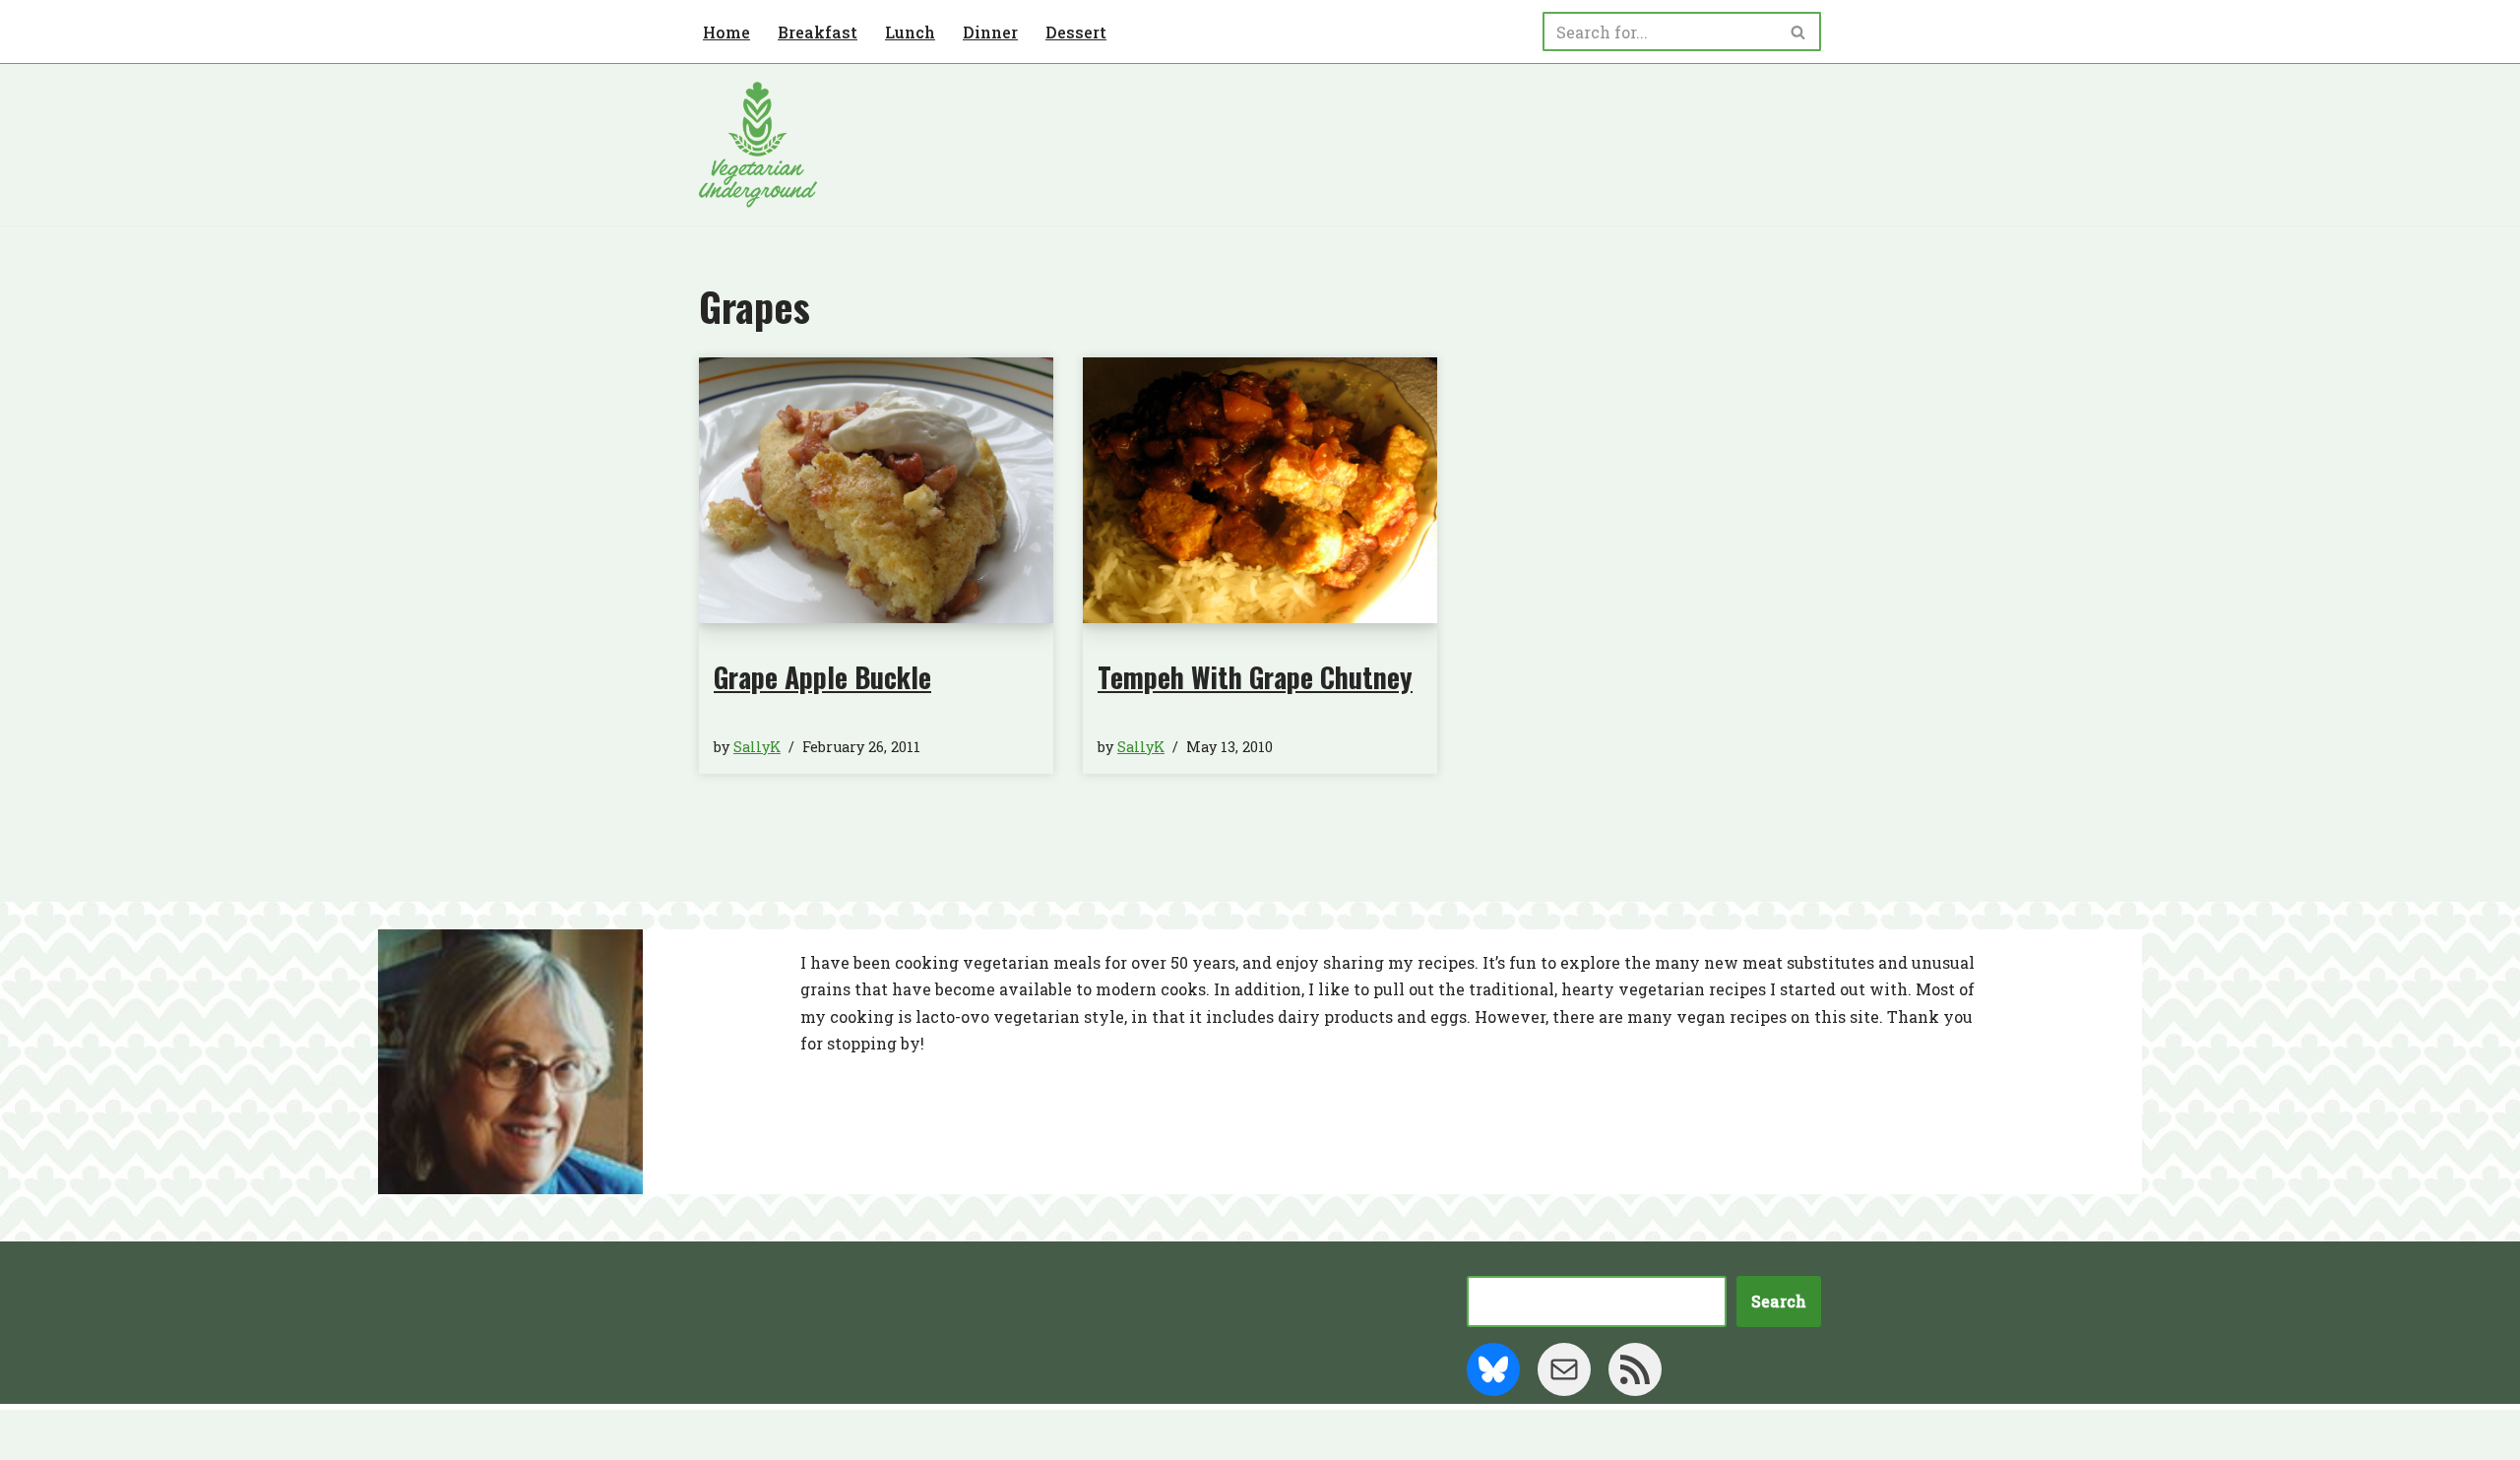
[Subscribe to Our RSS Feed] (1635, 1369)
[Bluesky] (1493, 1369)
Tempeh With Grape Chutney (1255, 677)
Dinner (990, 32)
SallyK (757, 747)
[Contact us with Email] (1564, 1369)
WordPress (891, 1435)
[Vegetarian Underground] (758, 145)
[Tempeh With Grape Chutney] (1260, 490)
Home (726, 32)
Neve (720, 1435)
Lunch (910, 32)
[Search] (1799, 32)
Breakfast (818, 32)
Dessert (1076, 32)
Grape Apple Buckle (822, 677)
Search (1779, 1301)
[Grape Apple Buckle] (876, 490)
